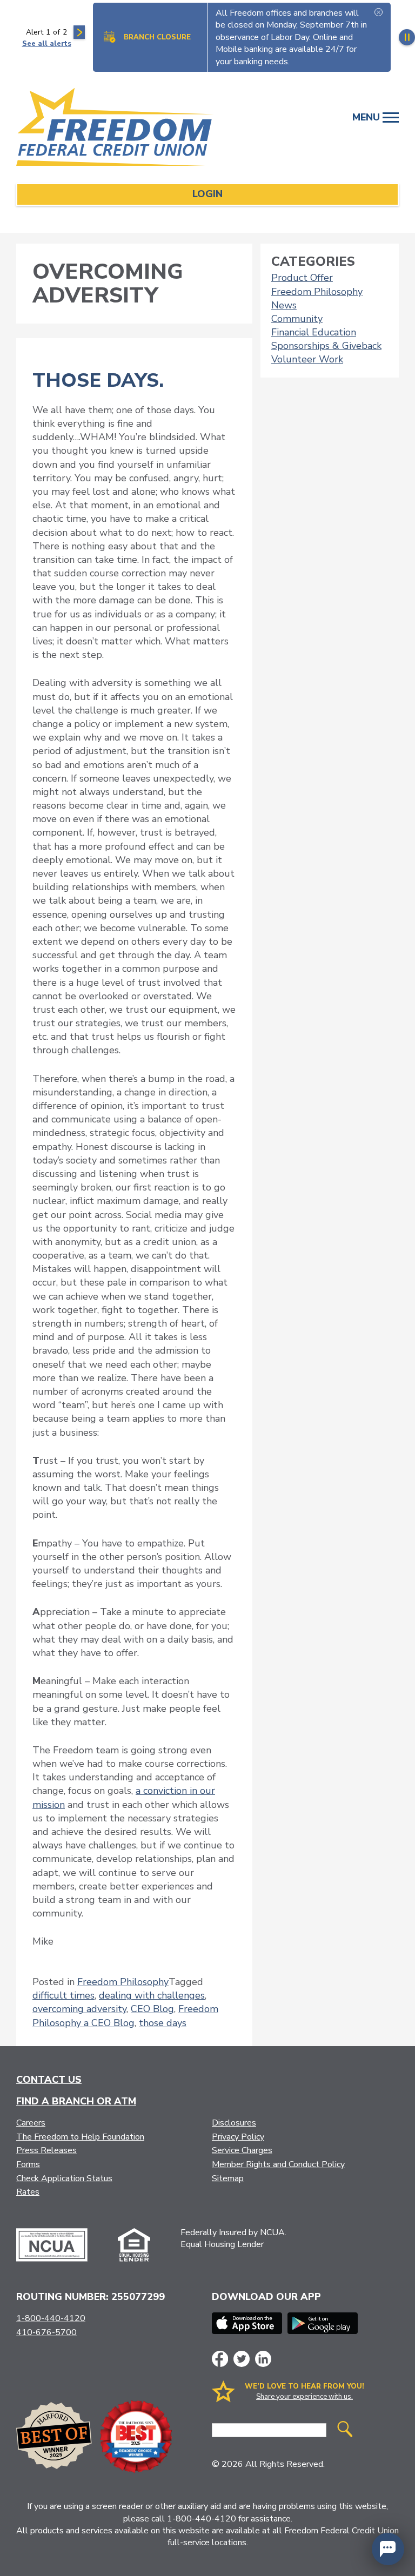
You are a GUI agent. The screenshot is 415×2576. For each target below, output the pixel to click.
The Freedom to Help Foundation (80, 2137)
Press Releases (46, 2150)
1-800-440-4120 (51, 2318)
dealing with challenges (152, 1995)
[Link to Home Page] (120, 129)
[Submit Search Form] (345, 2430)
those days (163, 2023)
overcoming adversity (79, 2009)
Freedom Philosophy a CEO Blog (125, 2016)
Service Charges (242, 2150)
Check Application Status (64, 2178)
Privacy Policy (238, 2137)
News (284, 305)
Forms (28, 2164)
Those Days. (98, 381)
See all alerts (47, 44)
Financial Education (314, 332)
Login (207, 194)
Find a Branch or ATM (76, 2101)
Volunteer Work (307, 359)
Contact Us (49, 2080)
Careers (31, 2123)
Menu (367, 117)
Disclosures (234, 2123)
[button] (388, 2549)
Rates (28, 2192)
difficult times (63, 1995)
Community (297, 319)
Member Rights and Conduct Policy (278, 2164)
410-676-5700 (46, 2332)
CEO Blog (152, 2009)
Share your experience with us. (304, 2397)
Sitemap (228, 2178)
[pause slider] (407, 37)
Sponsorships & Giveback (326, 346)
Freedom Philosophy (123, 1982)
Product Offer (302, 278)
